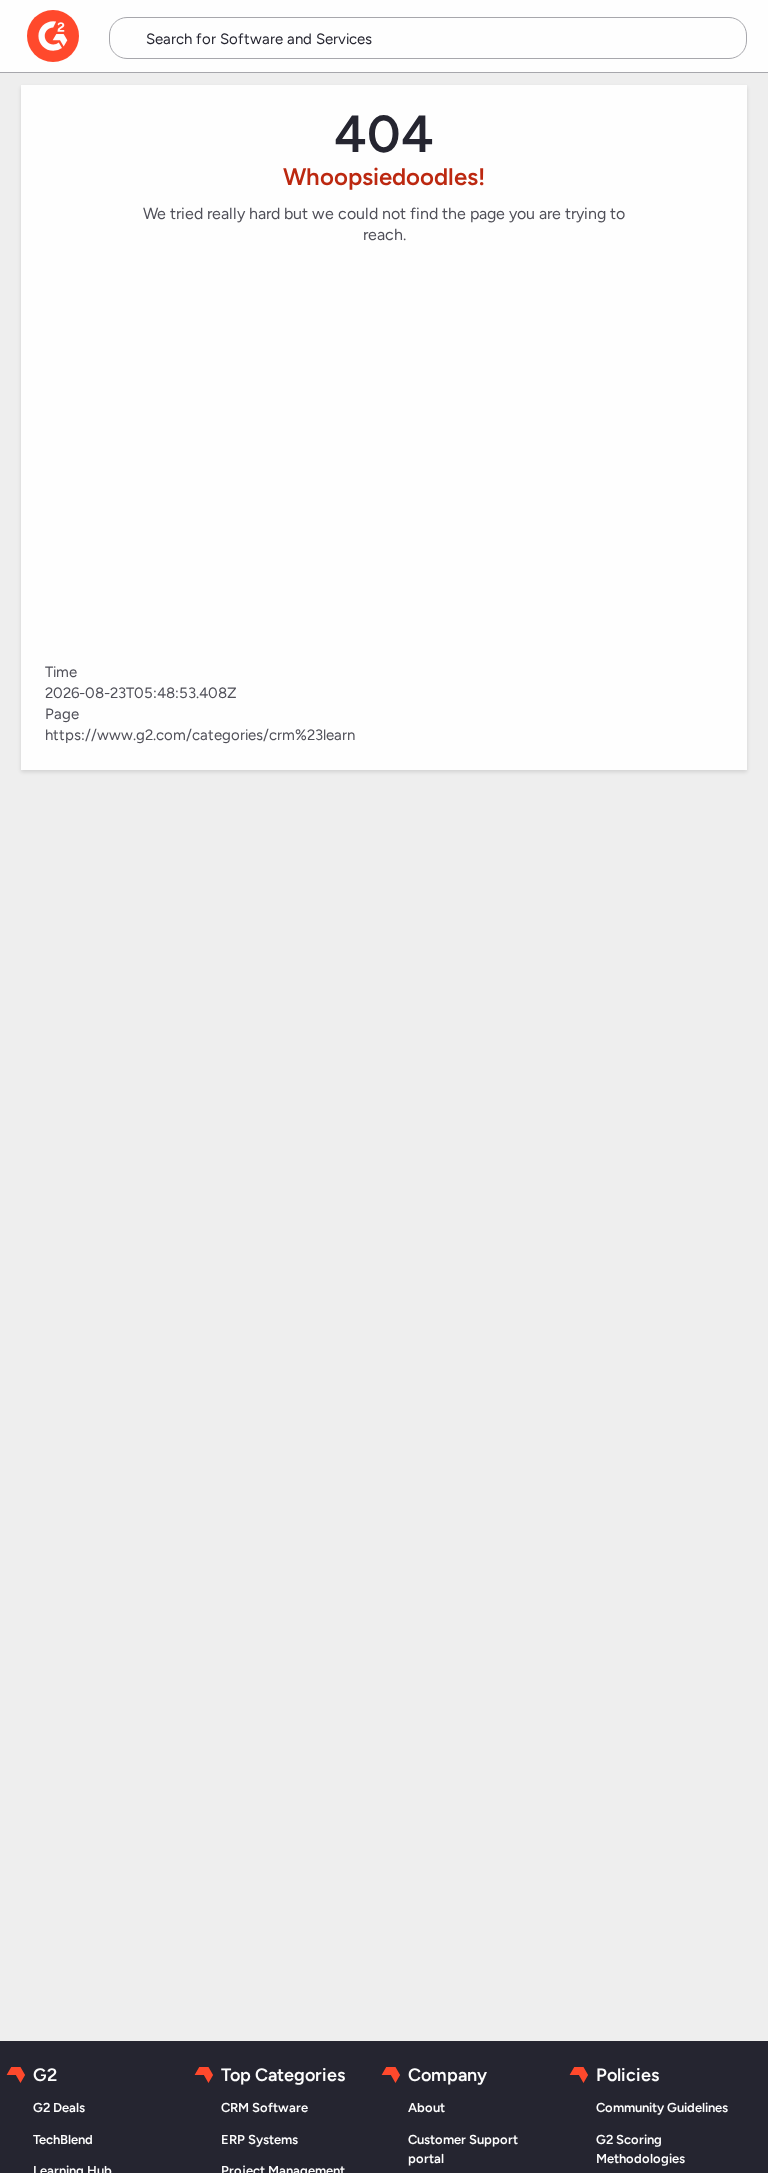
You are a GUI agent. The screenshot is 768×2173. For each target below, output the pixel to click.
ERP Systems (259, 2139)
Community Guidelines (662, 2107)
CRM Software (264, 2107)
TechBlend (63, 2139)
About (426, 2107)
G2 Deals (59, 2107)
